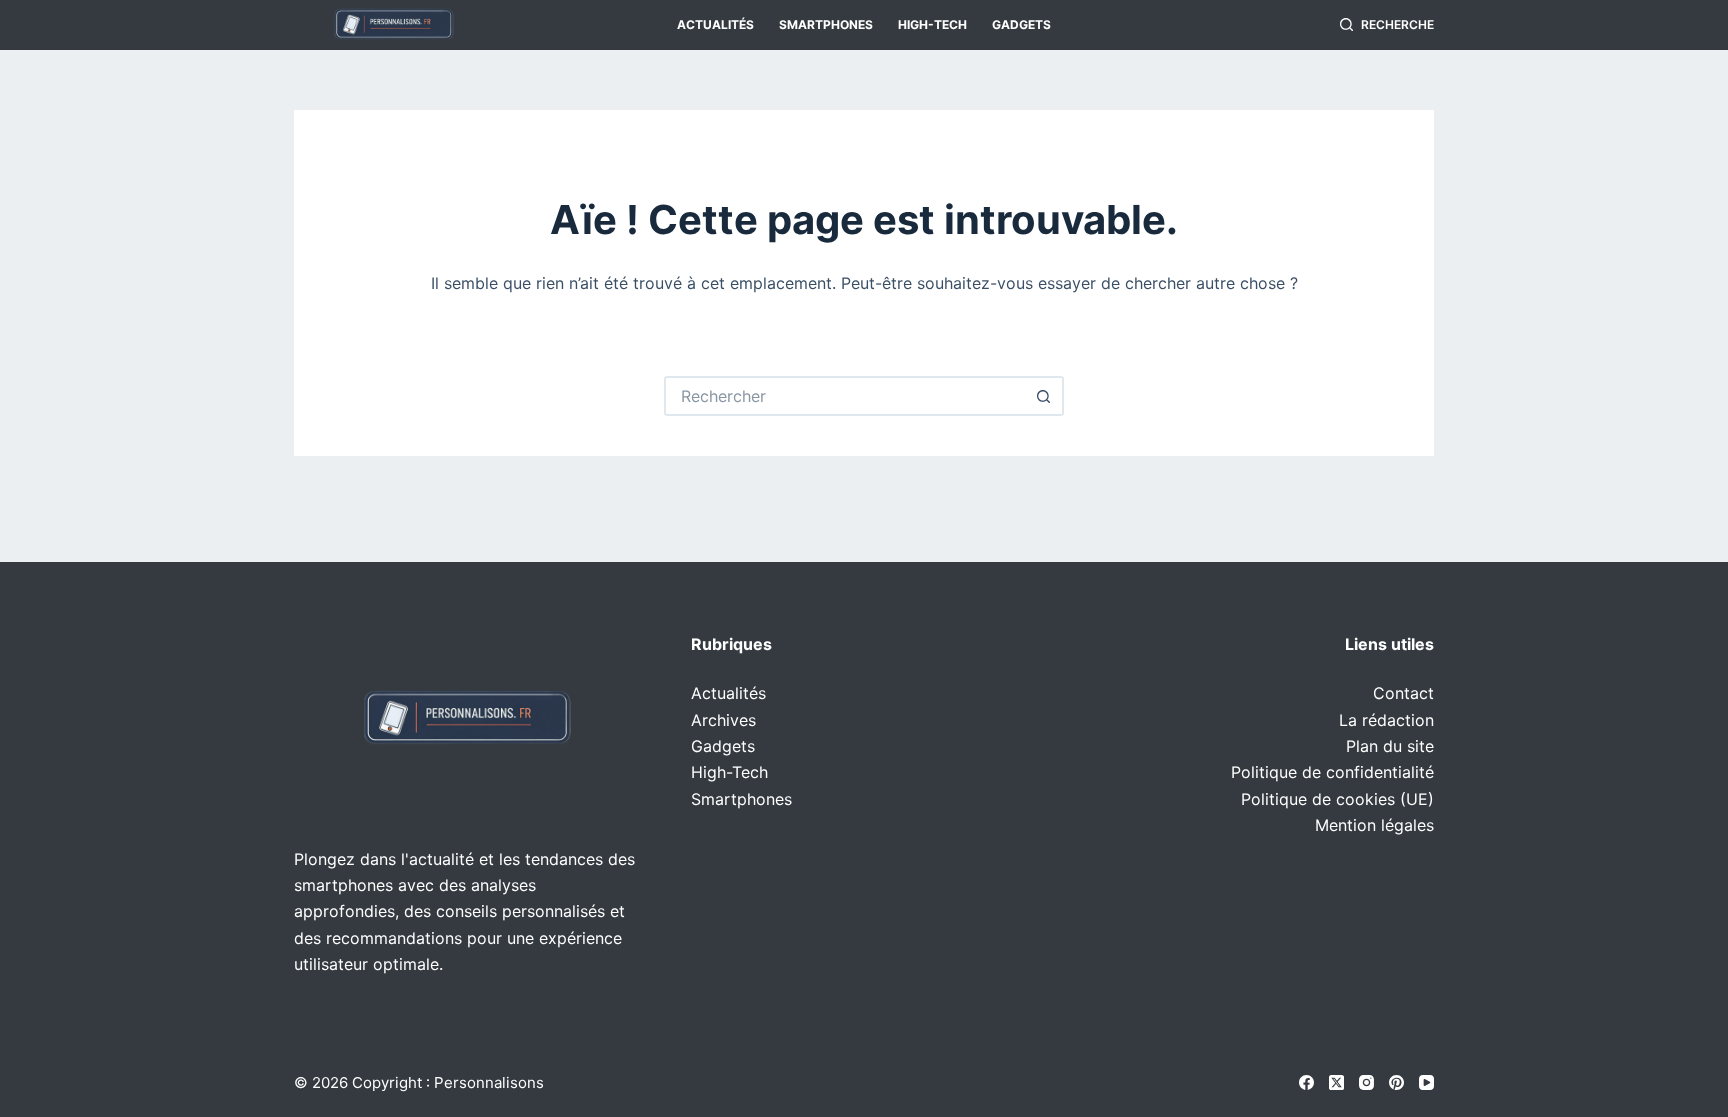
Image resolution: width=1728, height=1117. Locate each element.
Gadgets (1021, 24)
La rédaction (1386, 720)
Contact (1403, 693)
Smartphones (826, 24)
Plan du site (1390, 746)
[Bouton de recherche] (1044, 396)
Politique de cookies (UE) (1337, 799)
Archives (723, 720)
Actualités (715, 24)
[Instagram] (1366, 1082)
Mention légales (1374, 825)
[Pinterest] (1396, 1082)
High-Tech (932, 24)
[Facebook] (1306, 1082)
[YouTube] (1426, 1082)
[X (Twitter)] (1336, 1082)
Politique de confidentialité (1332, 772)
